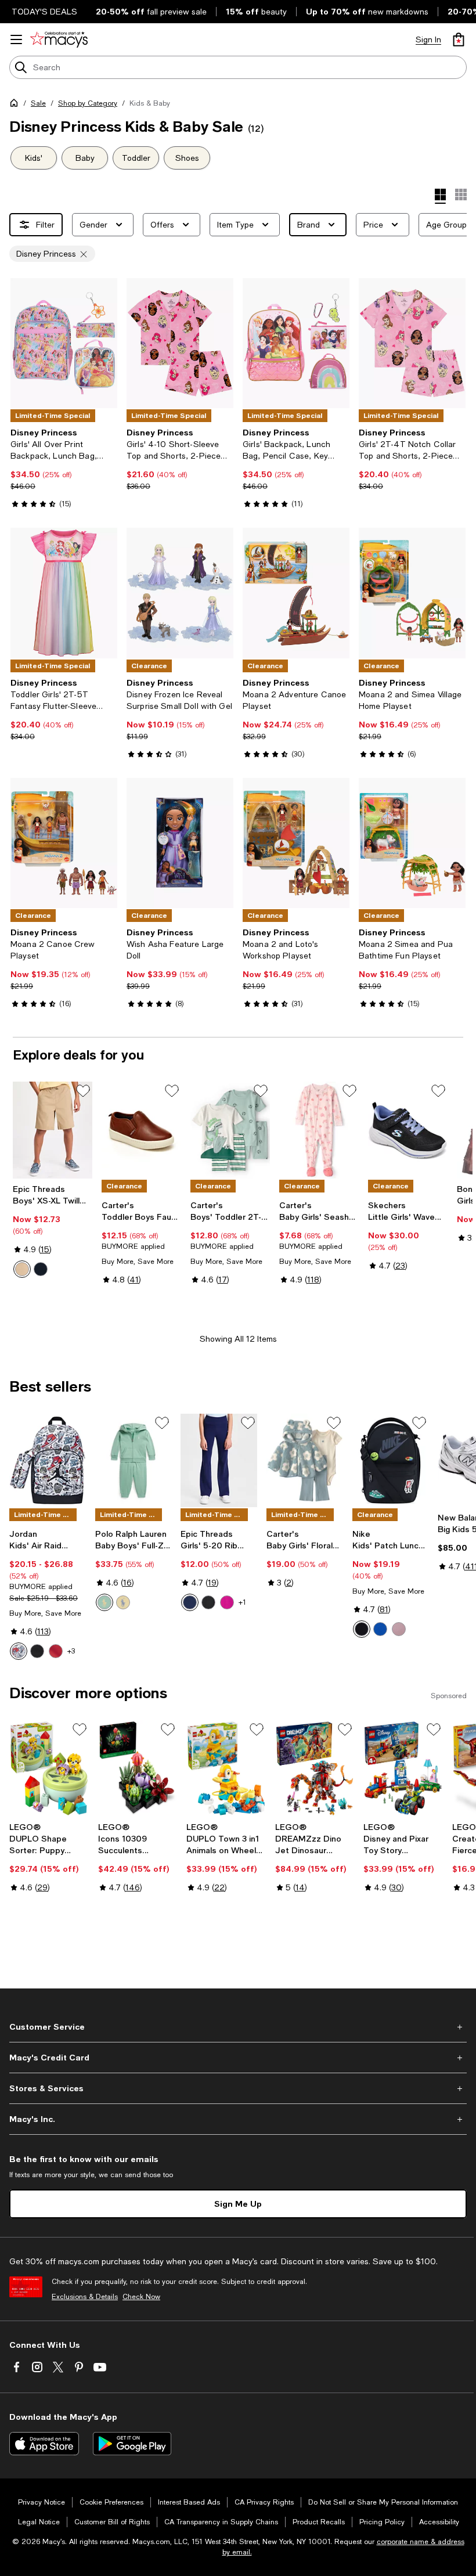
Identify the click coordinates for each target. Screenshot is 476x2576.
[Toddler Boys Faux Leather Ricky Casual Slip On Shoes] (141, 1130)
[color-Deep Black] (208, 1602)
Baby (85, 158)
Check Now (141, 2297)
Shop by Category (88, 103)
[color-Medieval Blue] (190, 1602)
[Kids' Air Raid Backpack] (48, 1460)
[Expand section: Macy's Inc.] (238, 2119)
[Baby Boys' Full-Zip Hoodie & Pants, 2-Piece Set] (134, 1460)
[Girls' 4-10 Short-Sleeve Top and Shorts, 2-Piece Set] (180, 343)
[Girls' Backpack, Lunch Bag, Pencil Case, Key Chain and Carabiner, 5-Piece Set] (296, 343)
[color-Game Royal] (380, 1629)
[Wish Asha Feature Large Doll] (180, 843)
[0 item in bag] (459, 39)
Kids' (34, 158)
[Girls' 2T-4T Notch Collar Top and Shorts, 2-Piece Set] (412, 343)
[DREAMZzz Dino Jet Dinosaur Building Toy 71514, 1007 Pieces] (315, 1769)
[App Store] (44, 2444)
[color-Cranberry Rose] (227, 1602)
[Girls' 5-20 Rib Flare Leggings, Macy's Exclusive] (219, 1460)
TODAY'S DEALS (44, 12)
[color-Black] (37, 1651)
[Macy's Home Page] (59, 39)
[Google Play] (132, 2444)
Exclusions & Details (85, 2297)
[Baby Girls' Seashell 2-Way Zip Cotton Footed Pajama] (319, 1130)
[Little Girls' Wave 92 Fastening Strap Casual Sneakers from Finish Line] (408, 1130)
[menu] (16, 39)
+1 (242, 1602)
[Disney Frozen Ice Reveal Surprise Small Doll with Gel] (180, 593)
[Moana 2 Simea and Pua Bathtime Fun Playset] (412, 843)
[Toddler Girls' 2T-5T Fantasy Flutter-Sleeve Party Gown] (64, 593)
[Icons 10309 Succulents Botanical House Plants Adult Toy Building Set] (138, 1769)
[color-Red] (56, 1651)
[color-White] (19, 1651)
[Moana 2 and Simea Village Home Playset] (412, 593)
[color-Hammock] (22, 1269)
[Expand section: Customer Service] (238, 2027)
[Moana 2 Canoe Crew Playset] (64, 843)
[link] (64, 468)
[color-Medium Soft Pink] (399, 1629)
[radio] (22, 1269)
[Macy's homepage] (16, 105)
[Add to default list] (83, 1091)
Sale (38, 103)
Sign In (428, 39)
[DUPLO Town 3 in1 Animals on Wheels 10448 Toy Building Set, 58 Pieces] (226, 1769)
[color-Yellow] (123, 1602)
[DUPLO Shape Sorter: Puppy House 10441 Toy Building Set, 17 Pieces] (49, 1769)
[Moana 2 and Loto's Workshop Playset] (296, 843)
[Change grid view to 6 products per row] (461, 194)
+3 (71, 1651)
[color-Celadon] (104, 1602)
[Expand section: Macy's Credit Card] (238, 2058)
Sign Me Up (238, 2204)
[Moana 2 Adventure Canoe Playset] (296, 593)
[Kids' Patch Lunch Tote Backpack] (391, 1460)
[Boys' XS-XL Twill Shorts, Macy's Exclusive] (53, 1130)
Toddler (136, 158)
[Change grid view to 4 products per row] (440, 196)
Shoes (187, 158)
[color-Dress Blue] (41, 1269)
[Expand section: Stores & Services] (238, 2088)
